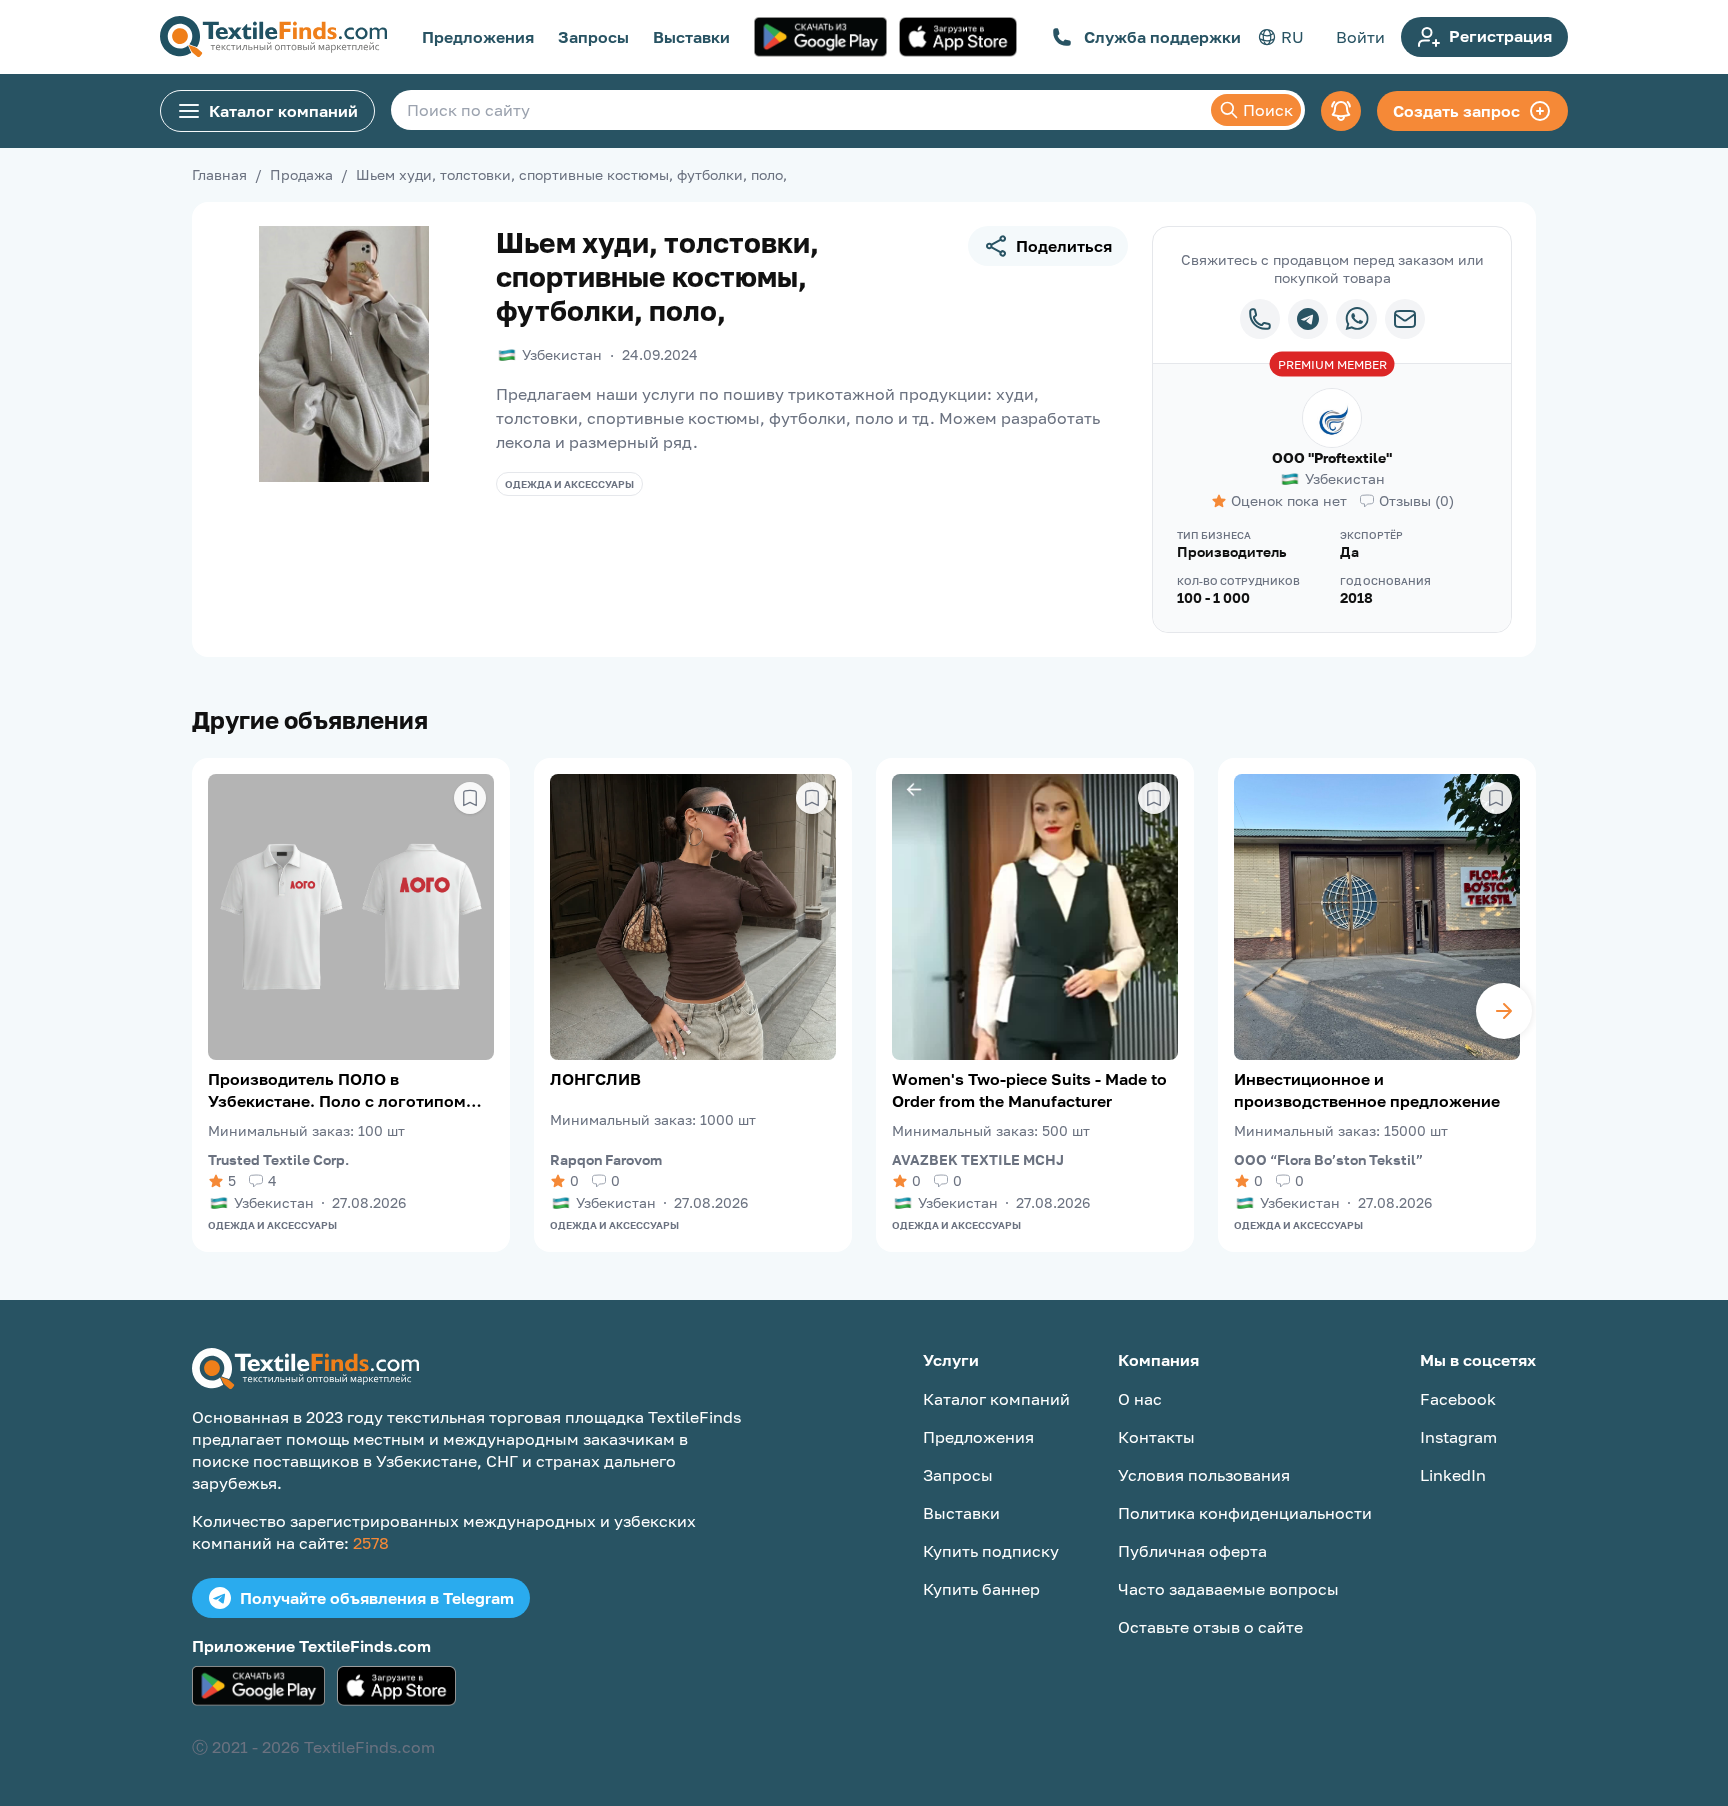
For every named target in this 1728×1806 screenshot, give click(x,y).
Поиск (1268, 110)
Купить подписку (991, 1551)
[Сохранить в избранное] (470, 798)
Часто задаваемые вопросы (1228, 1589)
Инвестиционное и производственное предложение (1367, 1090)
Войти (1360, 37)
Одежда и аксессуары (569, 484)
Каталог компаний (283, 111)
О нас (1140, 1399)
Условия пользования (1204, 1475)
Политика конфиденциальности (1245, 1513)
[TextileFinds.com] (273, 37)
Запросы (593, 37)
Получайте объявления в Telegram (377, 1598)
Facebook (1458, 1399)
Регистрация (1500, 36)
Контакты (1156, 1437)
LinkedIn (1453, 1475)
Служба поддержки (1162, 37)
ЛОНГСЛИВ (595, 1079)
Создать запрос (1456, 111)
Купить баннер (981, 1589)
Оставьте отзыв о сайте (1210, 1627)
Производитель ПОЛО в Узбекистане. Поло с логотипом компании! (337, 1090)
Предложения (478, 37)
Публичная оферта (1192, 1551)
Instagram (1458, 1437)
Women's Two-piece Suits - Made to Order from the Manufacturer (1029, 1090)
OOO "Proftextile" (1332, 457)
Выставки (691, 37)
